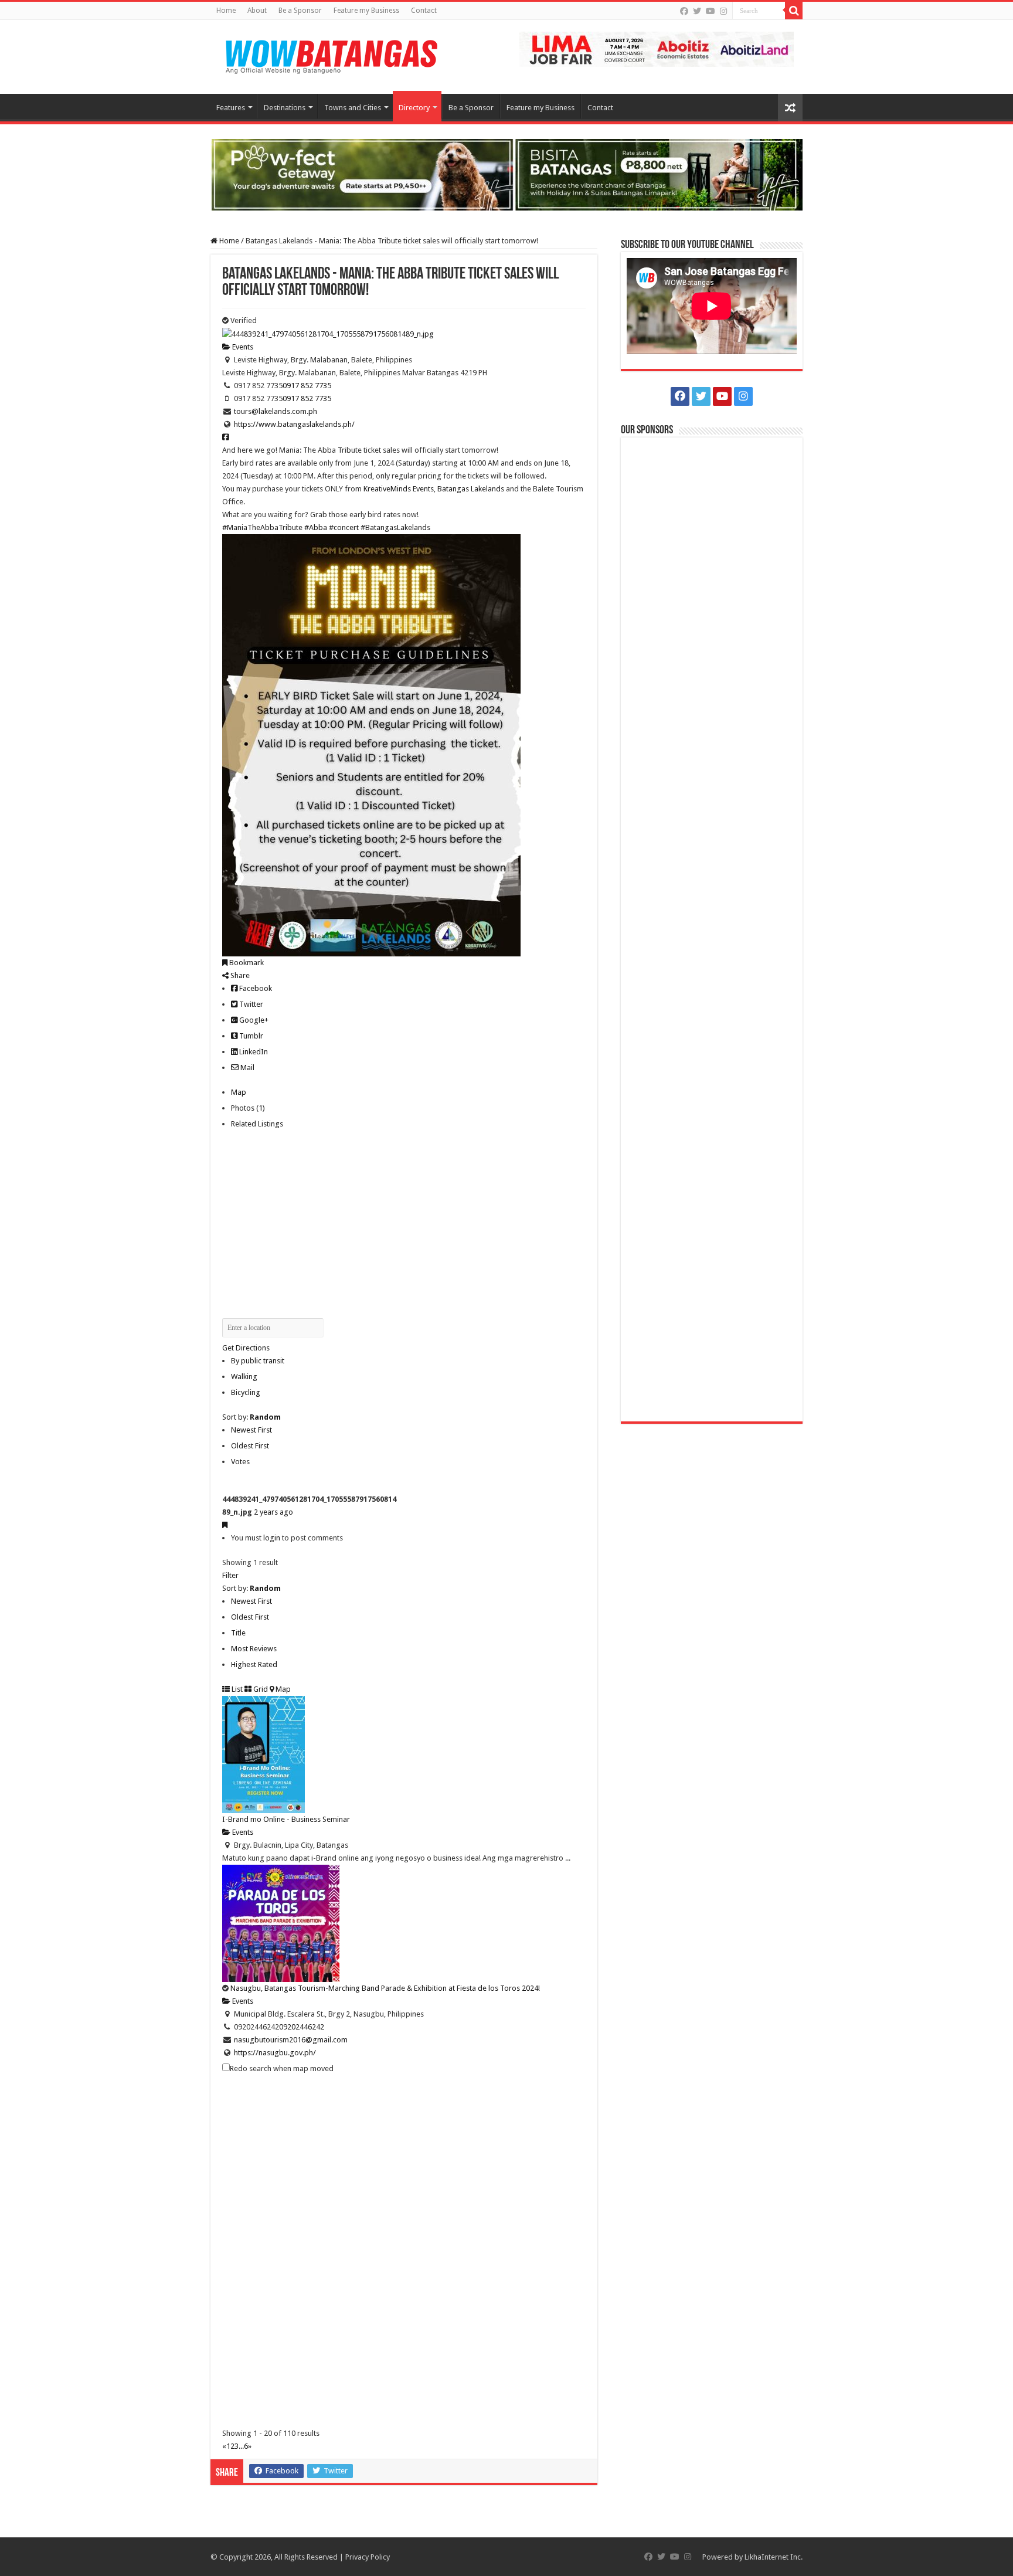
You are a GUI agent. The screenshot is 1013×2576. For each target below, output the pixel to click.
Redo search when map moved (282, 2068)
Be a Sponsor (300, 11)
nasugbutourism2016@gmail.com (291, 2040)
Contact (424, 11)
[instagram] (723, 11)
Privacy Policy (368, 2557)
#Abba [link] (316, 527)
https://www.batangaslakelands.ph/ (294, 424)
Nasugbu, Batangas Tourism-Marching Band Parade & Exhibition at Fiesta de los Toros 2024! (385, 1988)
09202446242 (302, 2027)
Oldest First (250, 1446)
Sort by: (251, 1417)
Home (226, 11)
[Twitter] (697, 11)
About (257, 11)
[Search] (794, 11)
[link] (399, 489)
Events (242, 347)
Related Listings (257, 1124)
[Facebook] (684, 11)
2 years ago (273, 1512)
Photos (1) (248, 1108)
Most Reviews (254, 1649)
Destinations (285, 108)
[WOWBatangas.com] (331, 55)
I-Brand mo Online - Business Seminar (286, 1819)
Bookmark (246, 963)
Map (239, 1092)
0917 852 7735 (307, 386)
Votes (240, 1462)
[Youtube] (711, 11)
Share (239, 975)
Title (238, 1633)
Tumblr (250, 1036)
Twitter (250, 1004)
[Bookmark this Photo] (225, 1525)
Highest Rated (254, 1664)
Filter (230, 1575)
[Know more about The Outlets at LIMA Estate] (657, 48)
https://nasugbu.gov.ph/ (275, 2053)
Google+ (253, 1020)
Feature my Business (366, 11)
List (236, 1689)
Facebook (255, 988)
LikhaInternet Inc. (774, 2557)
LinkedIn (253, 1052)
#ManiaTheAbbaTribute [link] (262, 527)
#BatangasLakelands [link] (395, 527)
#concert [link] (344, 527)
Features (231, 108)
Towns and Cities (353, 108)
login (272, 1538)
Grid (260, 1689)
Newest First (251, 1430)
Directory (414, 108)
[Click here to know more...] (506, 174)
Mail (247, 1068)
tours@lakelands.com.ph (276, 411)
